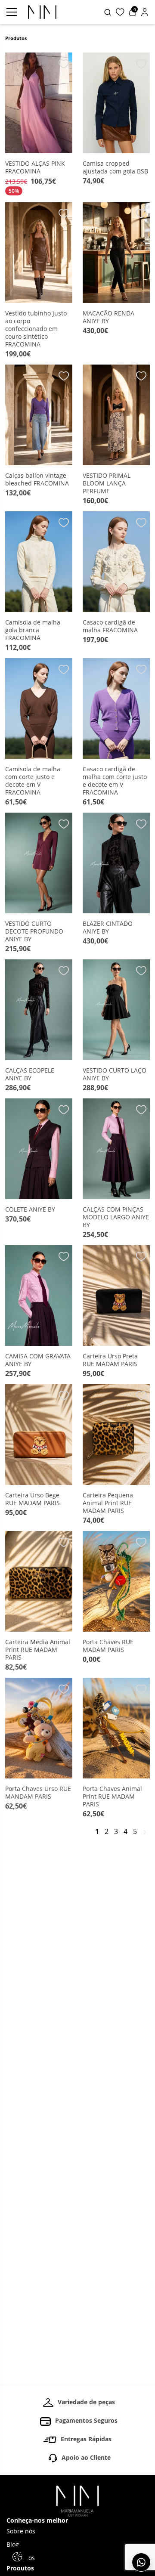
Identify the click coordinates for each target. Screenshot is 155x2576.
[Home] (77, 2501)
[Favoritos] (120, 12)
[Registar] (145, 12)
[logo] (42, 12)
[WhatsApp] (141, 2562)
